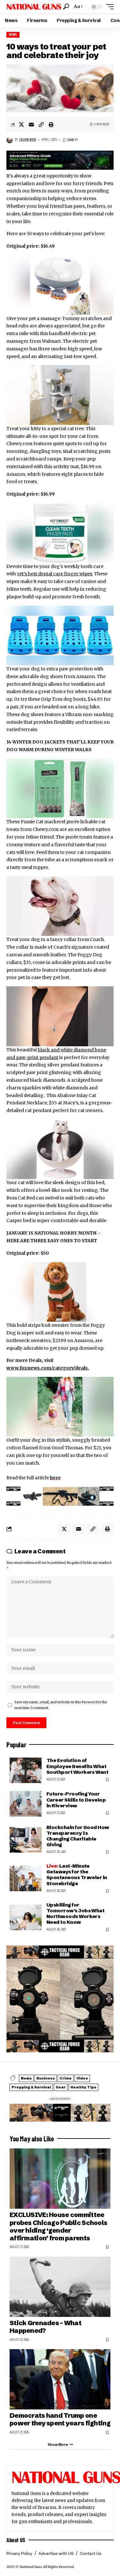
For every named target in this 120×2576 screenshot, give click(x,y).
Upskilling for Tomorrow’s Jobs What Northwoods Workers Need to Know (75, 1914)
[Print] (51, 124)
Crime (66, 2078)
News (13, 35)
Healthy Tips (83, 2087)
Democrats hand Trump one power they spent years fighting (60, 2419)
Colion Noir (28, 140)
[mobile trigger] (108, 7)
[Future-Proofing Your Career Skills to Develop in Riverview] (26, 1804)
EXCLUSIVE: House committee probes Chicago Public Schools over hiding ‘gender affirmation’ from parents (58, 2226)
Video (82, 2078)
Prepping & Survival (31, 2087)
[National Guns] (34, 7)
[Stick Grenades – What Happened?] (60, 2287)
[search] (66, 7)
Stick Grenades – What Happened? (45, 2327)
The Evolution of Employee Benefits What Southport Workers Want (77, 1766)
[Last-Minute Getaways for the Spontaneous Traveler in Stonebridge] (26, 1878)
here (55, 1478)
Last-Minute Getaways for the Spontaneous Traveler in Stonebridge (77, 1875)
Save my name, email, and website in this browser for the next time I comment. (61, 1705)
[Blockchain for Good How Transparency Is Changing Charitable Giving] (26, 1840)
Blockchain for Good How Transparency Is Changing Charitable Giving (78, 1836)
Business (46, 2078)
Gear (61, 2087)
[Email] (31, 124)
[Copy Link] (41, 124)
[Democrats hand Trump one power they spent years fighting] (60, 2379)
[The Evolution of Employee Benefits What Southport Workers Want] (26, 1770)
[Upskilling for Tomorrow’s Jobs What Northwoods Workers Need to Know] (26, 1917)
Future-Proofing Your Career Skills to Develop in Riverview (76, 1799)
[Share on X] (21, 124)
